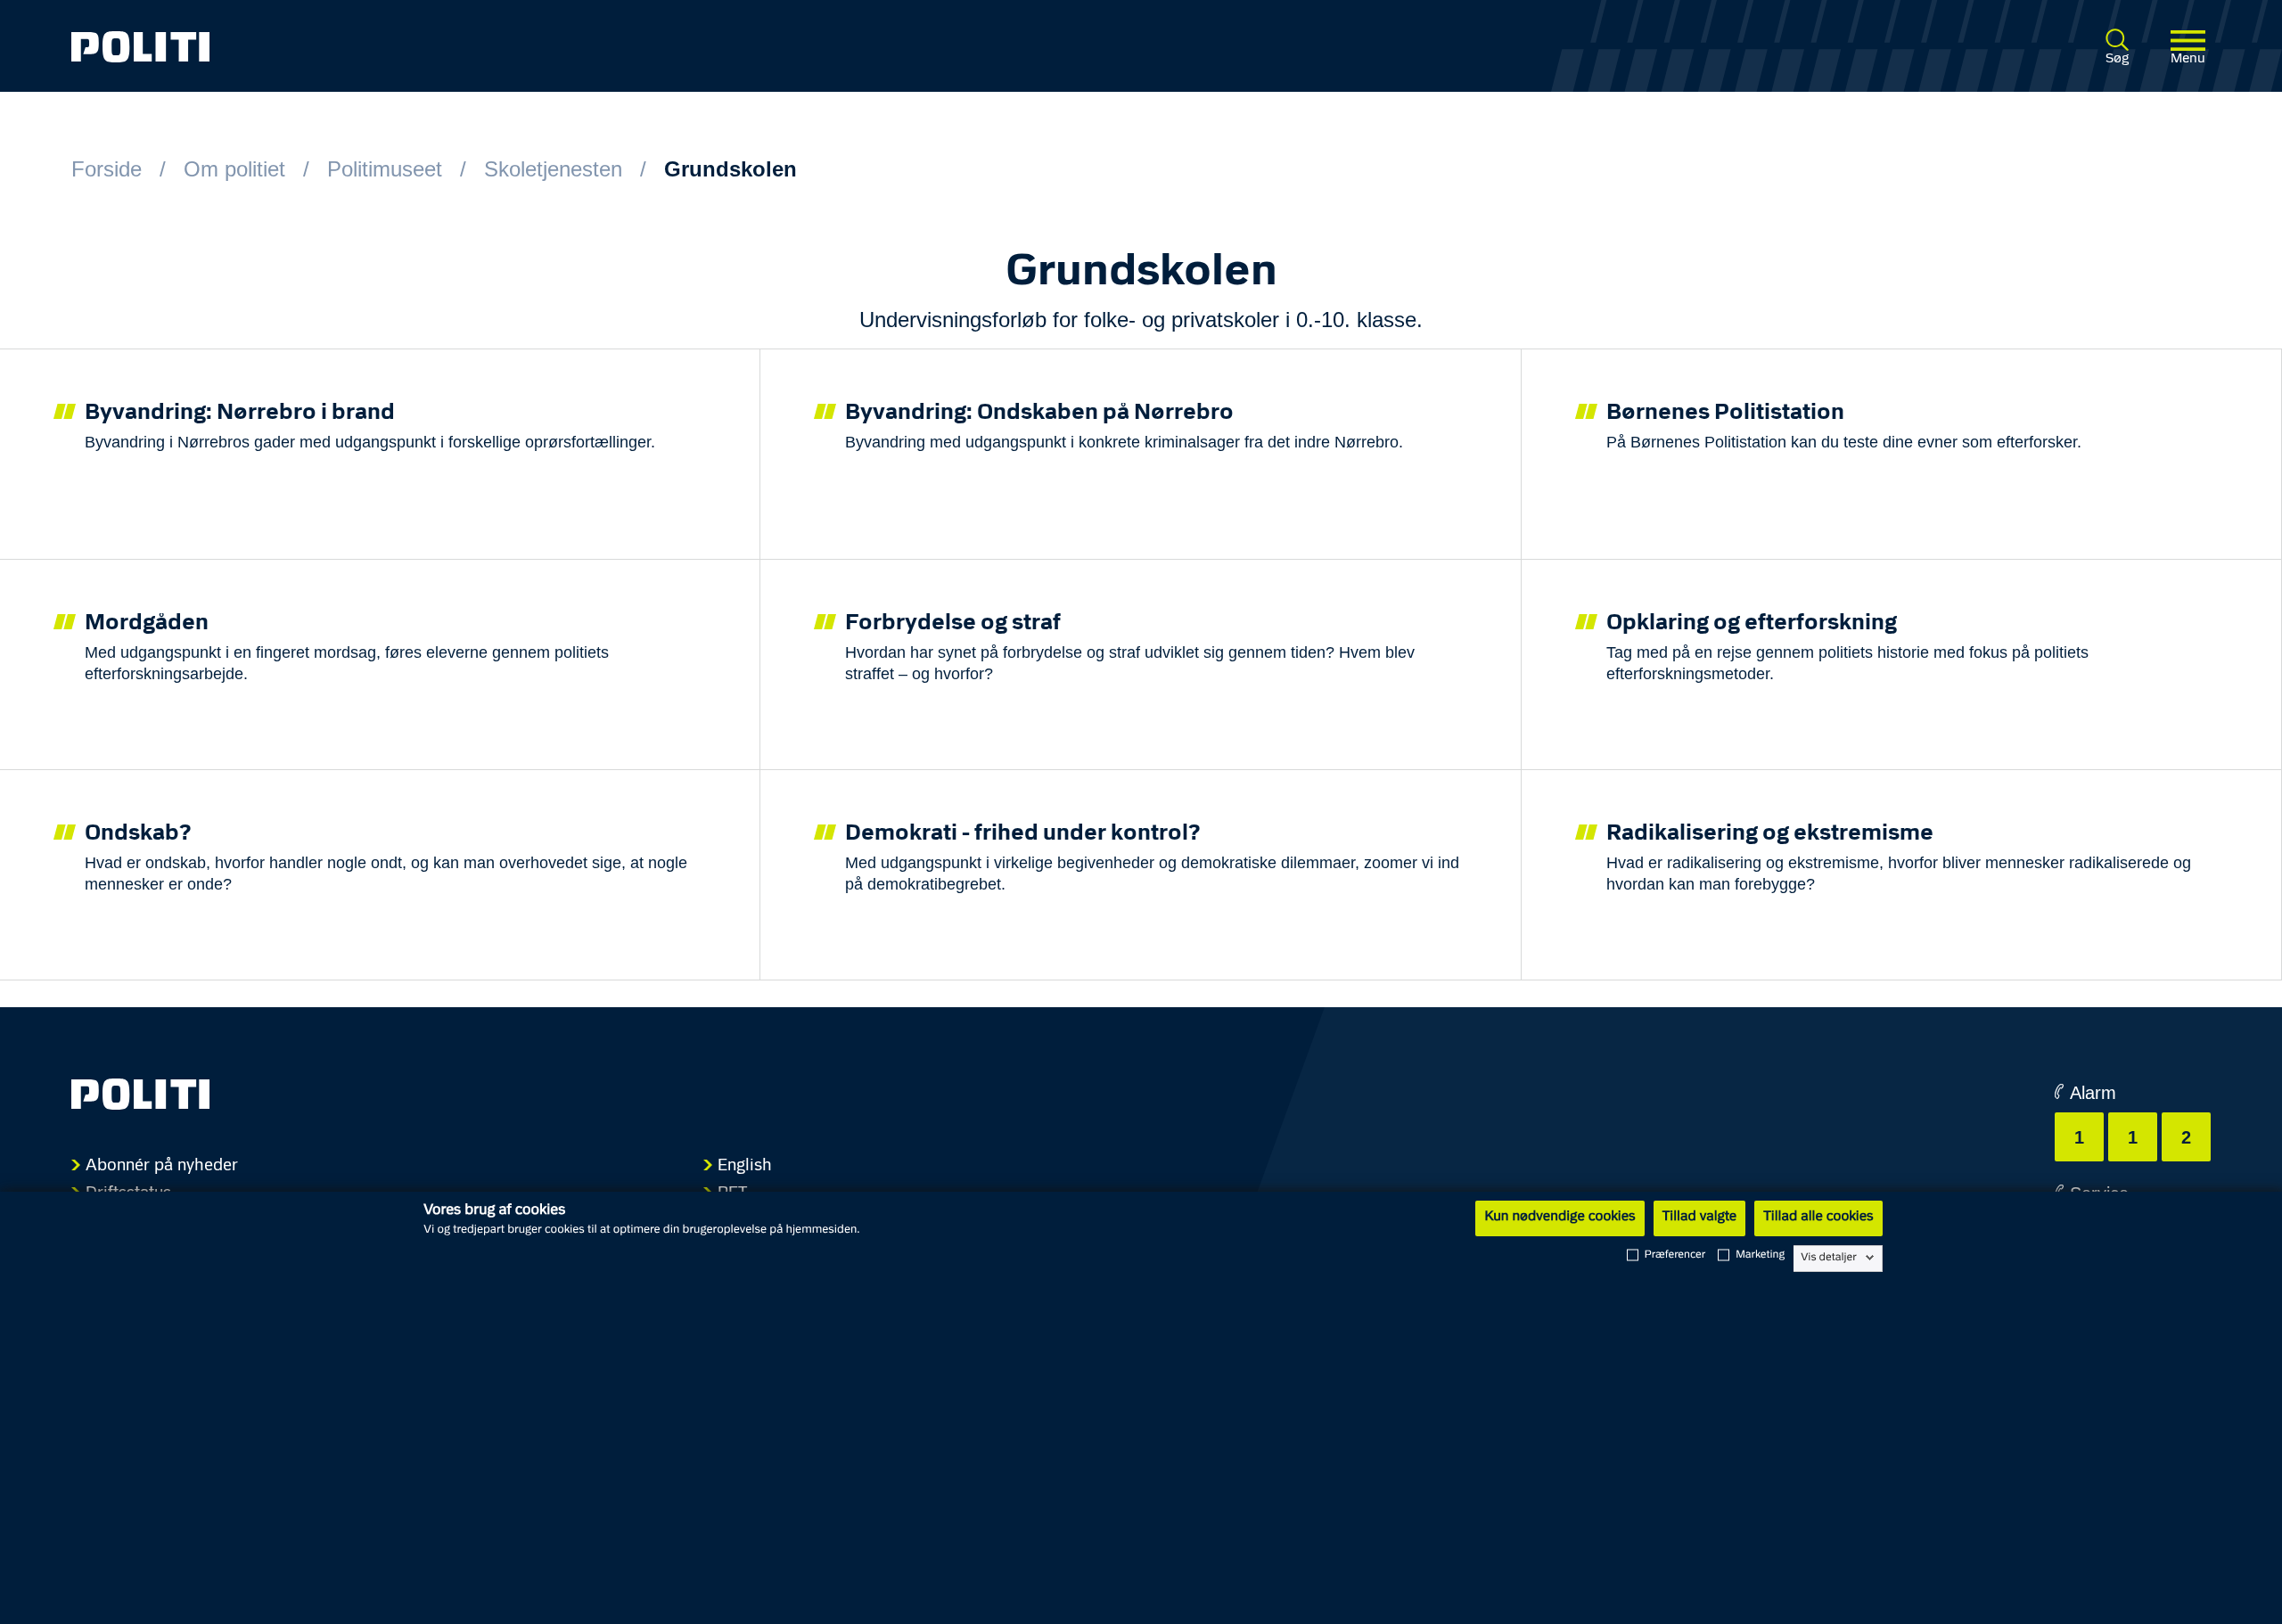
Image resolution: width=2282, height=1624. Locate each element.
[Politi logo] (509, 47)
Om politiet (234, 169)
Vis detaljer (1829, 1258)
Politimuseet (385, 169)
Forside (107, 169)
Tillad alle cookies (1818, 1218)
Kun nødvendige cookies (1560, 1218)
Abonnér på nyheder (162, 1166)
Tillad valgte (1700, 1218)
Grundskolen (731, 169)
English (745, 1166)
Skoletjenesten (553, 169)
